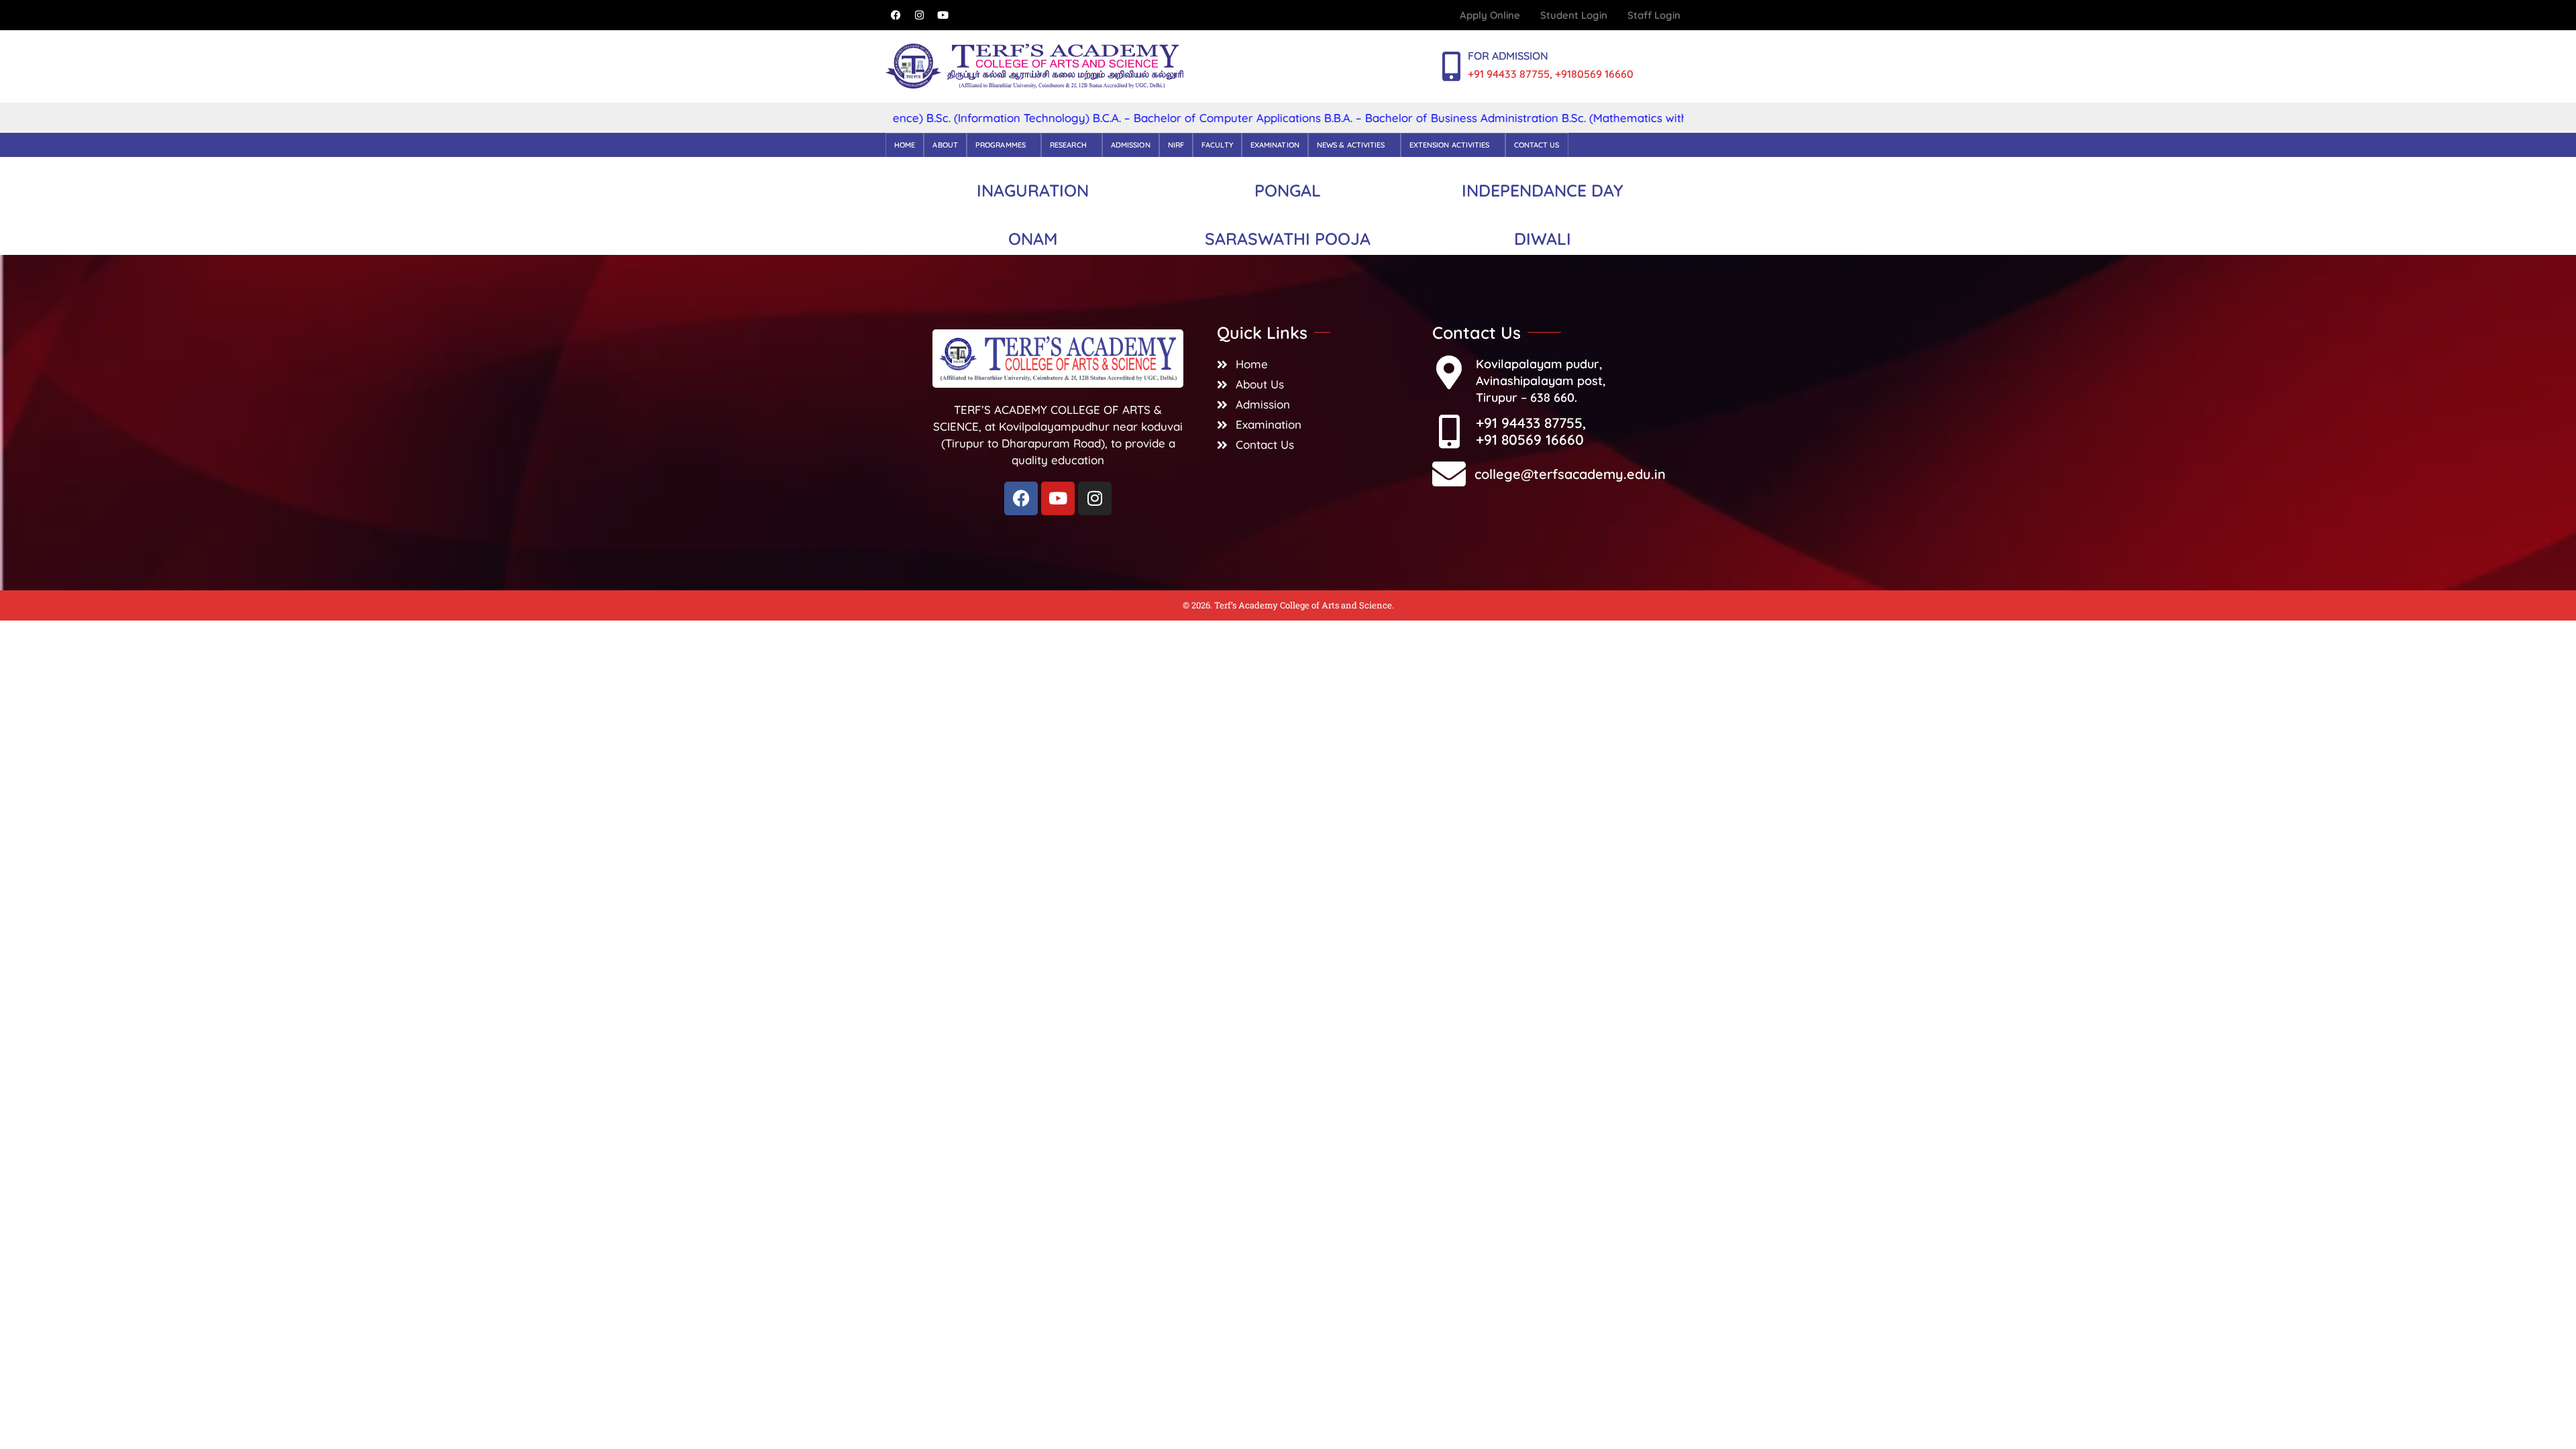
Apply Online (1490, 15)
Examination (1275, 145)
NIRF (1176, 145)
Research (1068, 145)
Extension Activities (1450, 145)
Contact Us (1537, 145)
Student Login (1574, 15)
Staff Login (1654, 15)
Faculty (1217, 145)
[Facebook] (896, 15)
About (945, 145)
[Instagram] (919, 15)
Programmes (1001, 145)
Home (905, 145)
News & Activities (1351, 145)
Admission (1131, 145)
